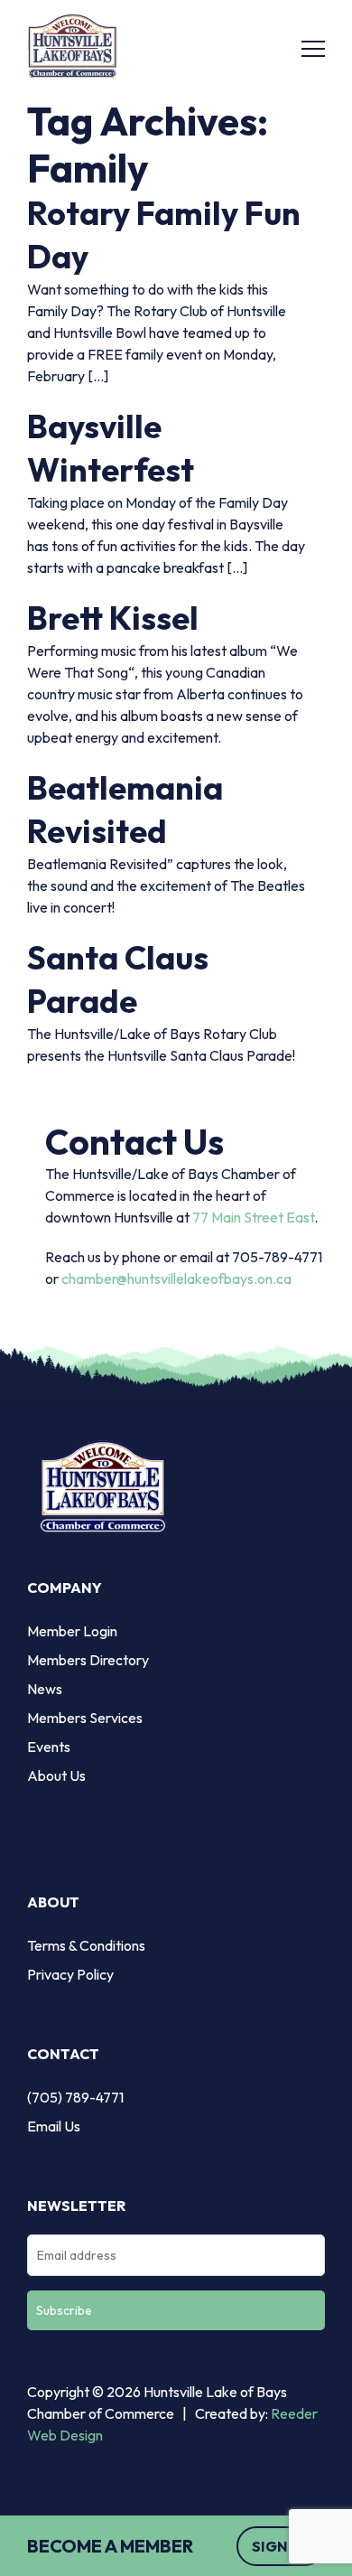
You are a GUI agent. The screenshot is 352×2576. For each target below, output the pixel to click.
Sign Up (281, 2546)
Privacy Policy (70, 1974)
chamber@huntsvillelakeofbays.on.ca (176, 1279)
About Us (56, 1775)
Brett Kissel (113, 618)
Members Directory (88, 1660)
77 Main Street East (253, 1217)
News (45, 1689)
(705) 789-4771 (75, 2097)
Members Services (85, 1718)
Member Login (72, 1631)
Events (49, 1747)
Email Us (54, 2126)
